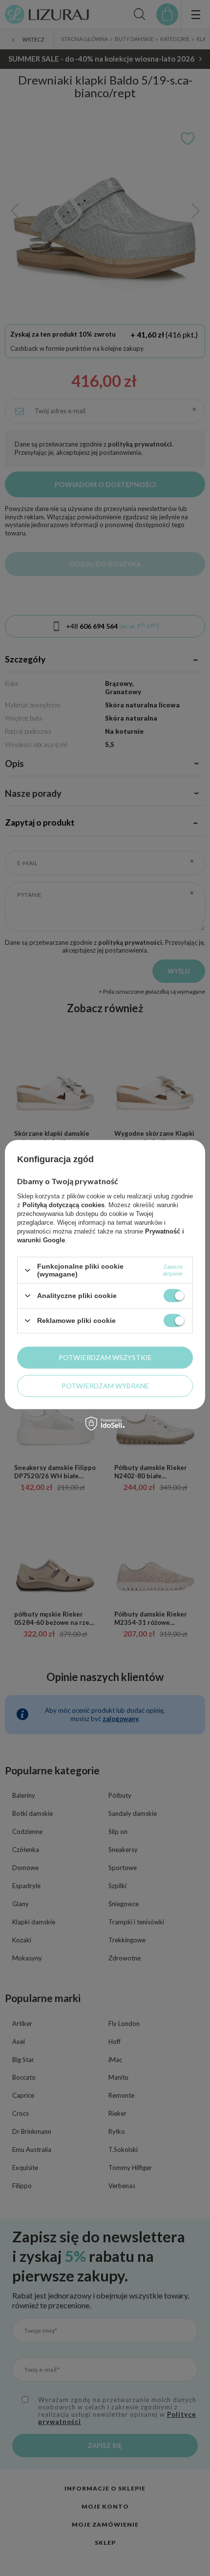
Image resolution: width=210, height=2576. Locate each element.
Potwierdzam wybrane (105, 1386)
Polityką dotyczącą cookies (63, 1205)
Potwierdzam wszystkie (105, 1357)
